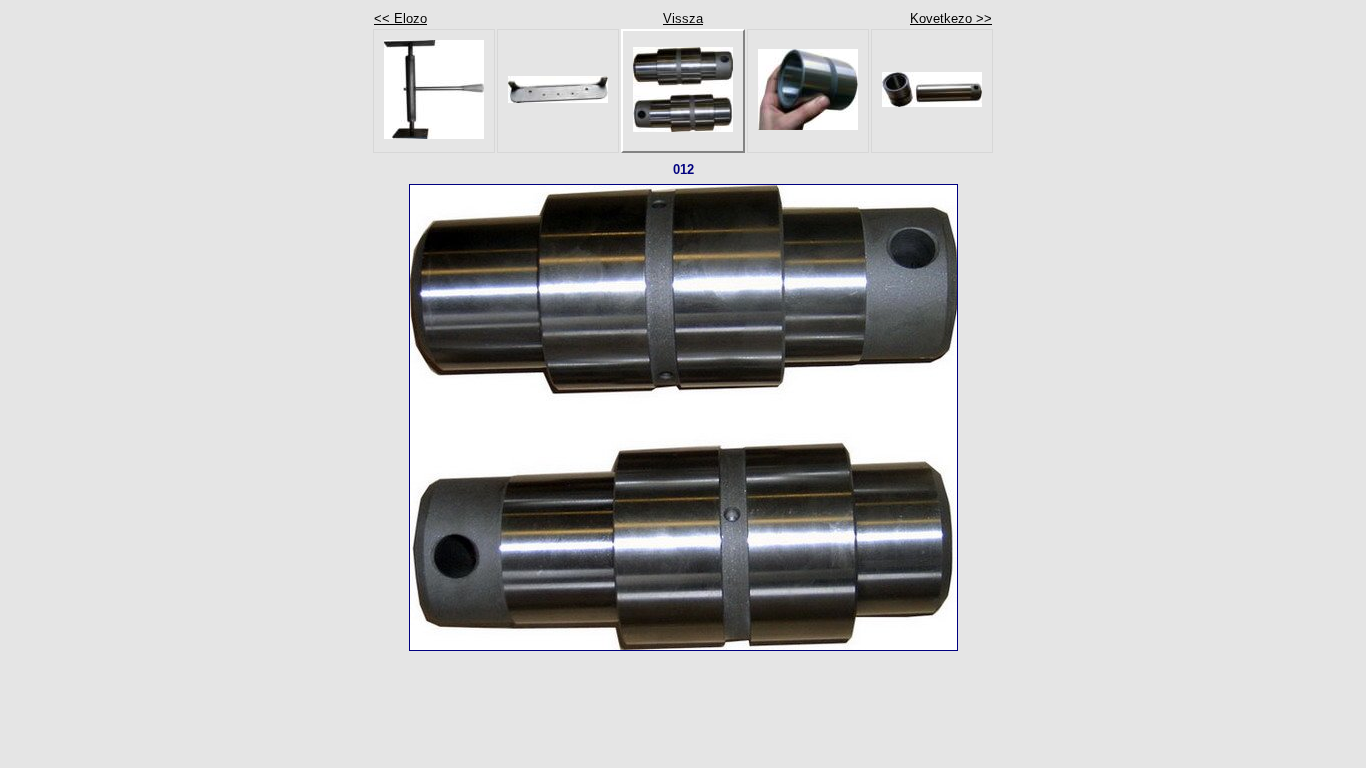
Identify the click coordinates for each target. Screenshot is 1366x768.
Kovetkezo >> (951, 18)
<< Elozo (400, 18)
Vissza (683, 18)
